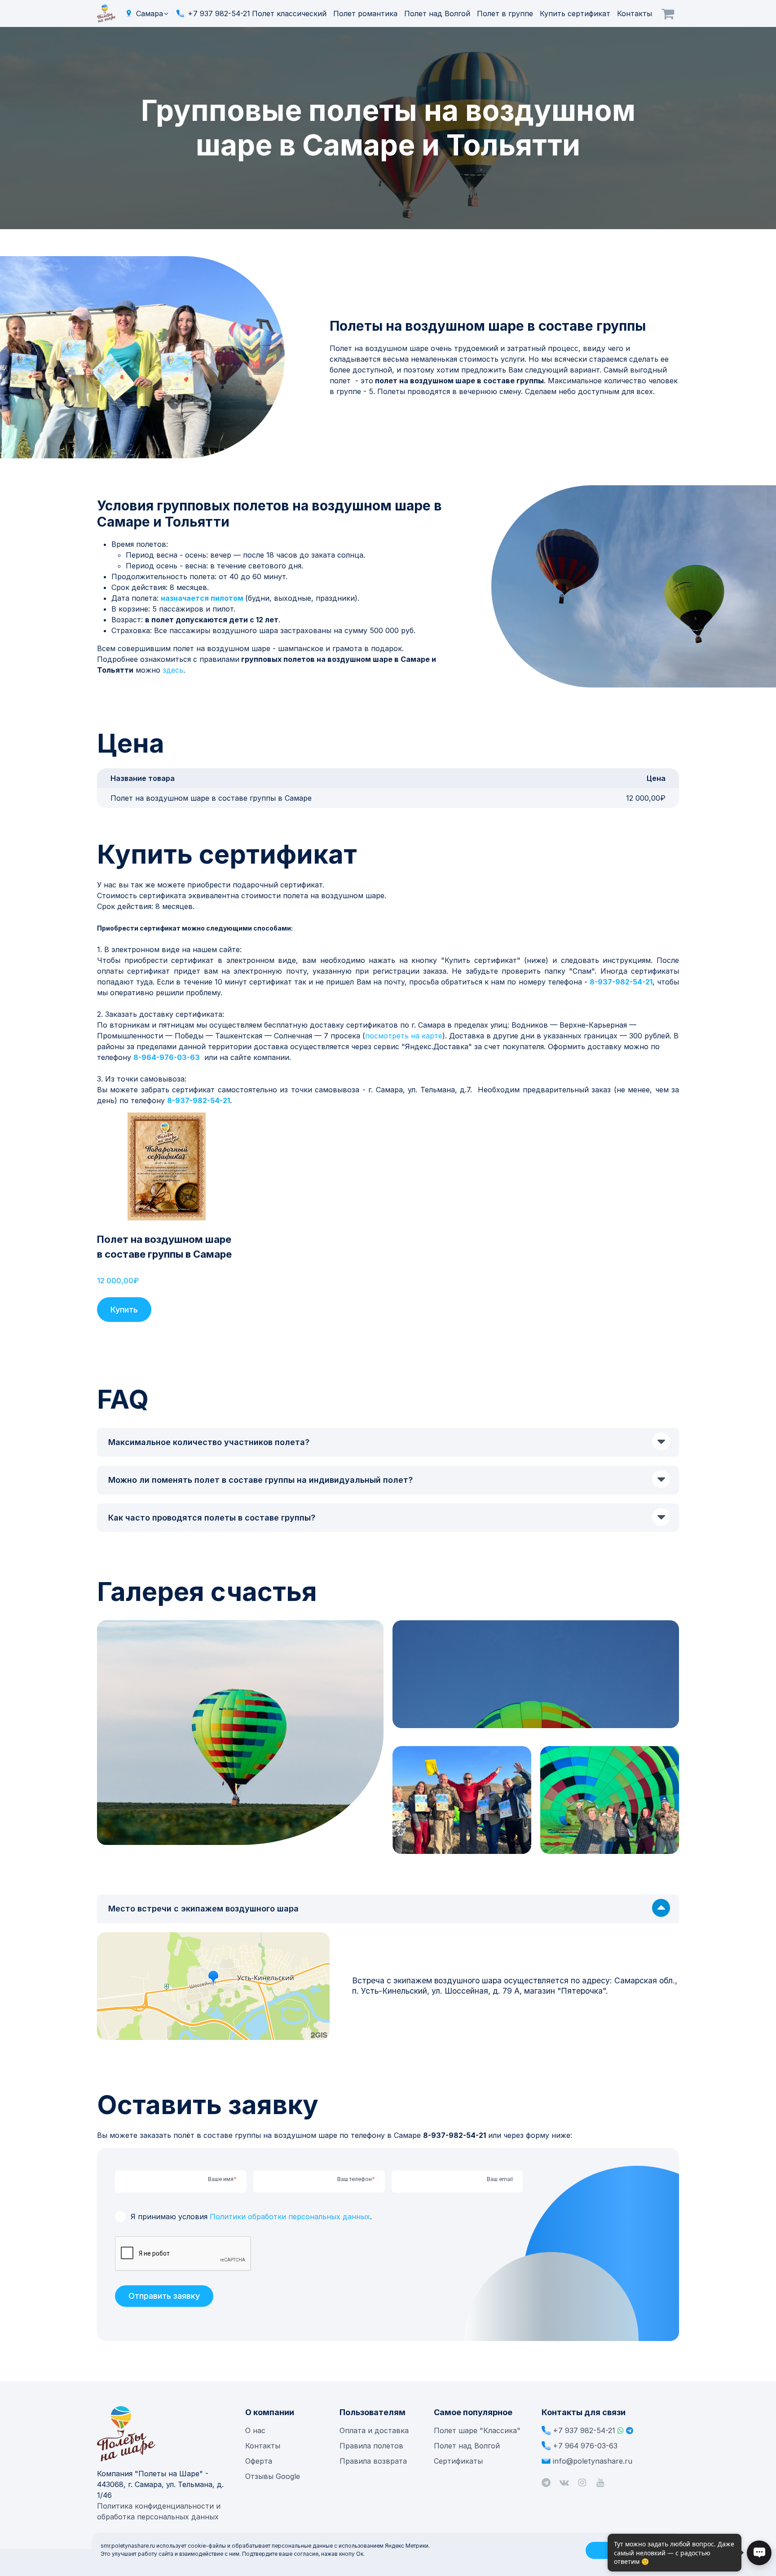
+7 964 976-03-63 (585, 2446)
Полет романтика (366, 13)
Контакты (635, 13)
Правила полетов (371, 2446)
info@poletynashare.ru (593, 2461)
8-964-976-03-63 (167, 1057)
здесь (173, 670)
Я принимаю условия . (251, 2217)
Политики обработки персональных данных (290, 2217)
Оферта (259, 2461)
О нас (255, 2430)
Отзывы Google (273, 2476)
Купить (124, 1310)
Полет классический (290, 13)
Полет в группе (506, 13)
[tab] (388, 1442)
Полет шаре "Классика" (477, 2430)
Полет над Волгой (438, 13)
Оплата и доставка (374, 2430)
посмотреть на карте (404, 1036)
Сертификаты (458, 2461)
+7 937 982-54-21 (219, 13)
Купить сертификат (576, 13)
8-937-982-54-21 (621, 982)
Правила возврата (373, 2461)
